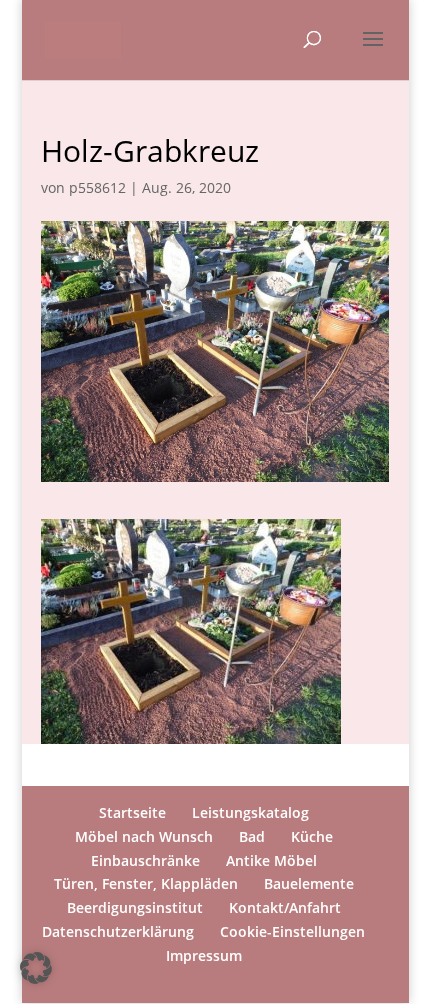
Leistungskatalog (250, 812)
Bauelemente (309, 883)
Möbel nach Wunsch (144, 836)
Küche (312, 836)
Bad (252, 836)
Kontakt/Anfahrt (285, 907)
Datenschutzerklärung (118, 931)
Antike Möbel (271, 860)
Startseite (132, 812)
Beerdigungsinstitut (135, 907)
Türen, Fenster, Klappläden (146, 883)
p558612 (97, 187)
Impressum (204, 955)
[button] (36, 968)
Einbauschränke (145, 860)
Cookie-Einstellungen (292, 931)
